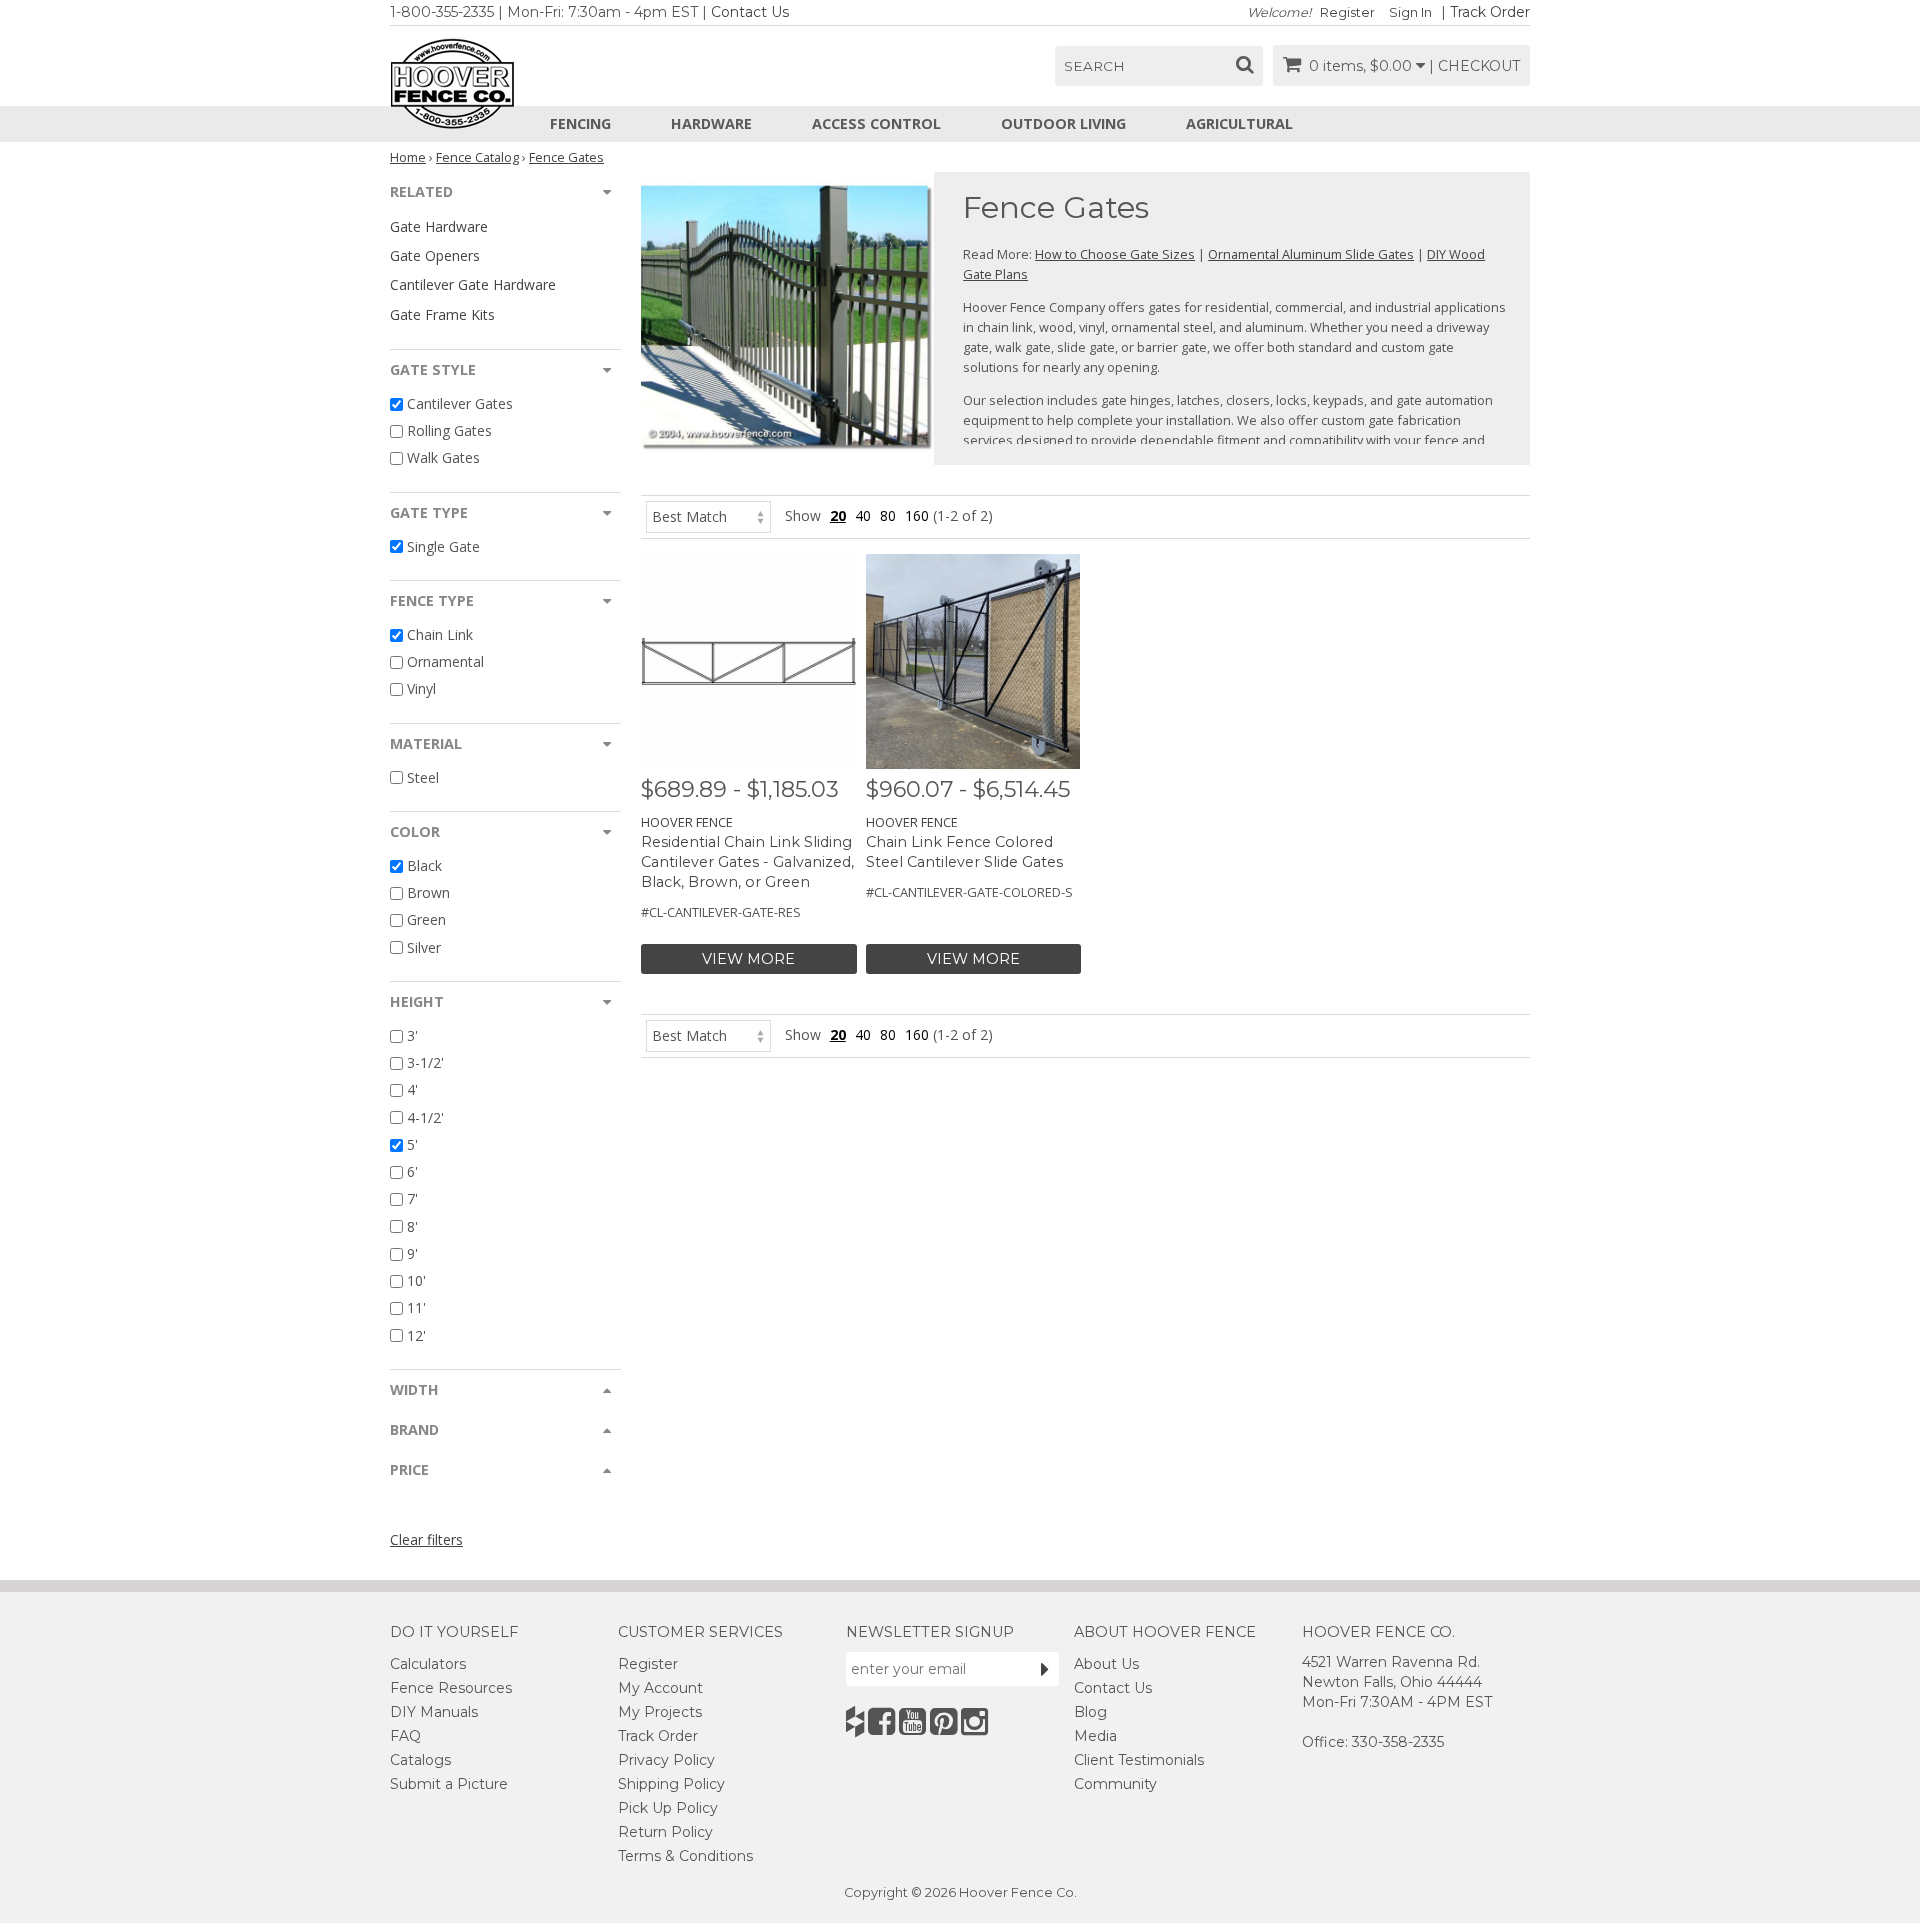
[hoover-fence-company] (855, 1721)
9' (412, 1253)
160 (917, 515)
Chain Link (440, 634)
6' (412, 1171)
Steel (423, 777)
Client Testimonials (1139, 1760)
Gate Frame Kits (442, 314)
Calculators (428, 1664)
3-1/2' (425, 1062)
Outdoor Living (1063, 123)
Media (1095, 1736)
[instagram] (974, 1721)
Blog (1090, 1712)
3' (412, 1035)
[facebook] (881, 1721)
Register (1347, 12)
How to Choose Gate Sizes (1115, 254)
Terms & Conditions (685, 1856)
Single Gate (443, 546)
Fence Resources (451, 1688)
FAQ (405, 1736)
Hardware (711, 123)
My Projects (660, 1712)
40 (863, 515)
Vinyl (421, 689)
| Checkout (1474, 66)
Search (1094, 66)
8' (412, 1226)
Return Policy (665, 1832)
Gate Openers (435, 255)
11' (416, 1308)
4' (412, 1090)
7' (412, 1199)
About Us (1106, 1664)
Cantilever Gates (460, 403)
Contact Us (750, 12)
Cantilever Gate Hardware (473, 284)
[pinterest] (943, 1721)
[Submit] (1045, 1669)
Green (426, 920)
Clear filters (426, 1539)
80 (888, 515)
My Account (660, 1688)
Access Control (876, 123)
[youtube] (912, 1721)
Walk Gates (443, 458)
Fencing (580, 123)
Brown (428, 892)
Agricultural (1239, 123)
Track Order (1490, 12)
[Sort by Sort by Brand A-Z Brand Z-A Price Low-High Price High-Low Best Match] (708, 515)
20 (838, 515)
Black (424, 865)
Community (1115, 1784)
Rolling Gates (449, 430)
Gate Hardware (439, 226)
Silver (424, 947)
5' (412, 1144)
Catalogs (420, 1760)
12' (416, 1335)
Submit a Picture (449, 1784)
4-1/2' (425, 1117)
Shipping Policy (671, 1784)
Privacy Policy (666, 1760)
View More (748, 959)
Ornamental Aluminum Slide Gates (1311, 254)
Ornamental (445, 661)
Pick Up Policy (668, 1808)
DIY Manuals (434, 1712)
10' (416, 1280)
